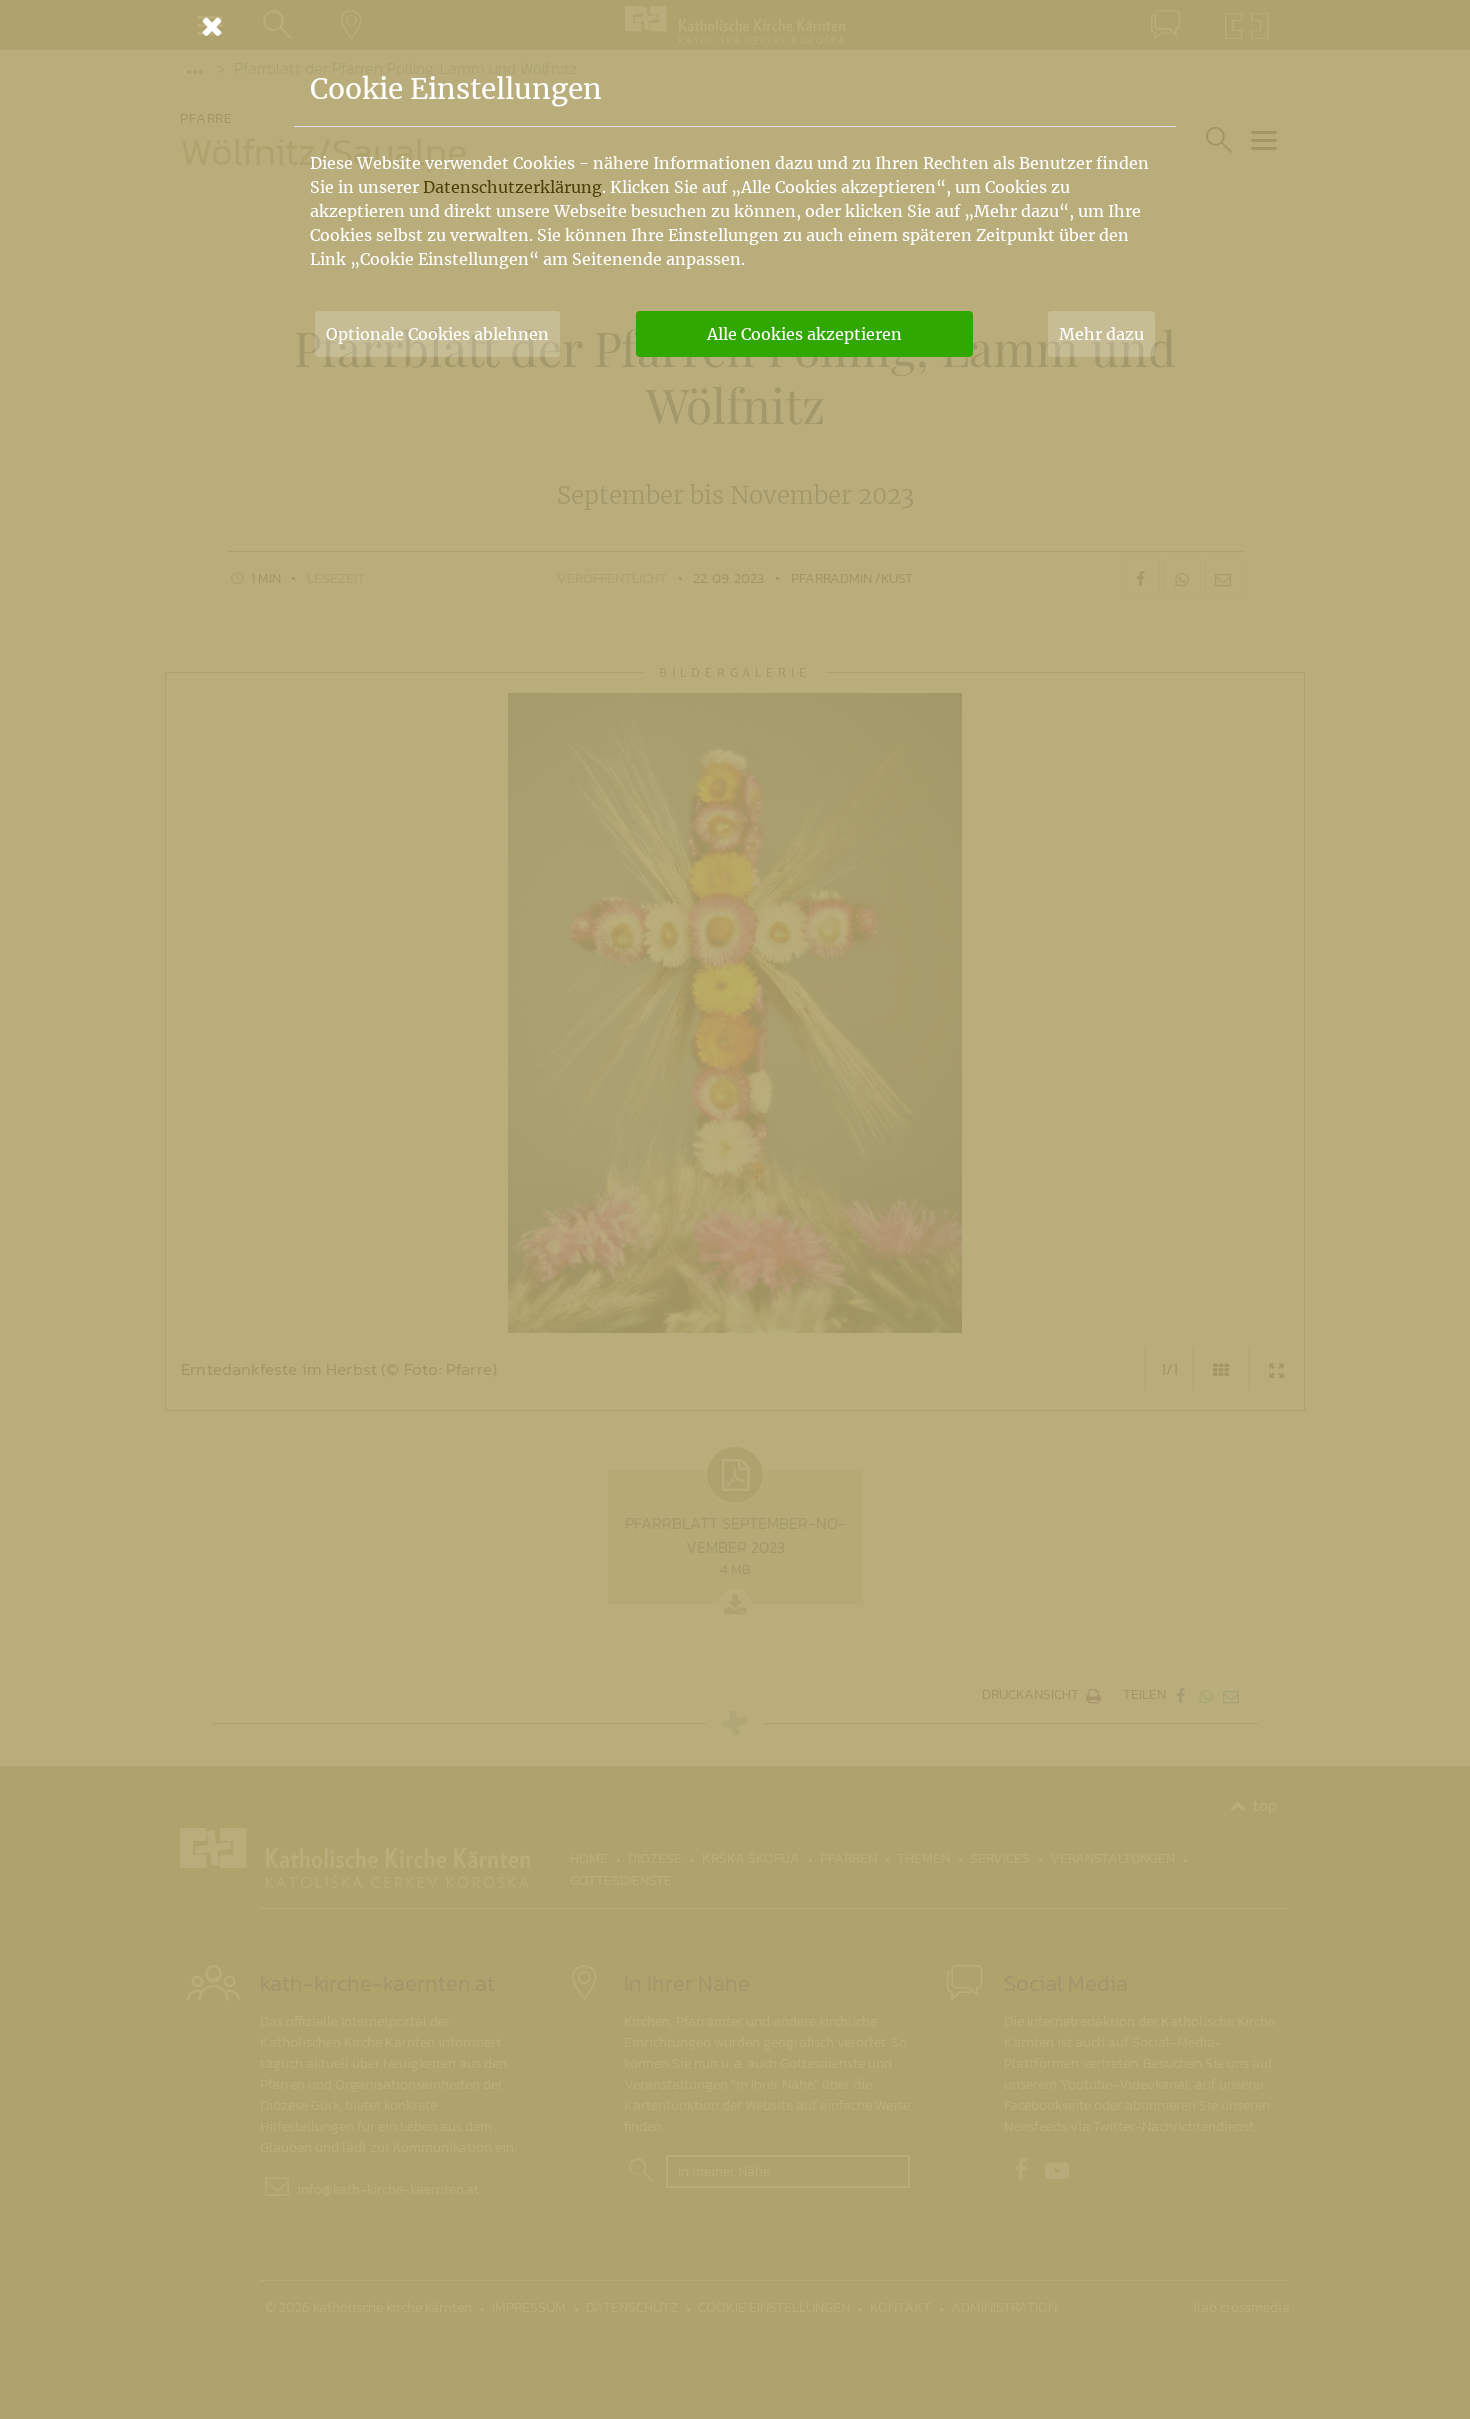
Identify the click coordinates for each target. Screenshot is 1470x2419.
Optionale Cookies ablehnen (437, 334)
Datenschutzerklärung (512, 187)
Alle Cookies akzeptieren (804, 334)
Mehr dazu (1101, 334)
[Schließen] (735, 26)
